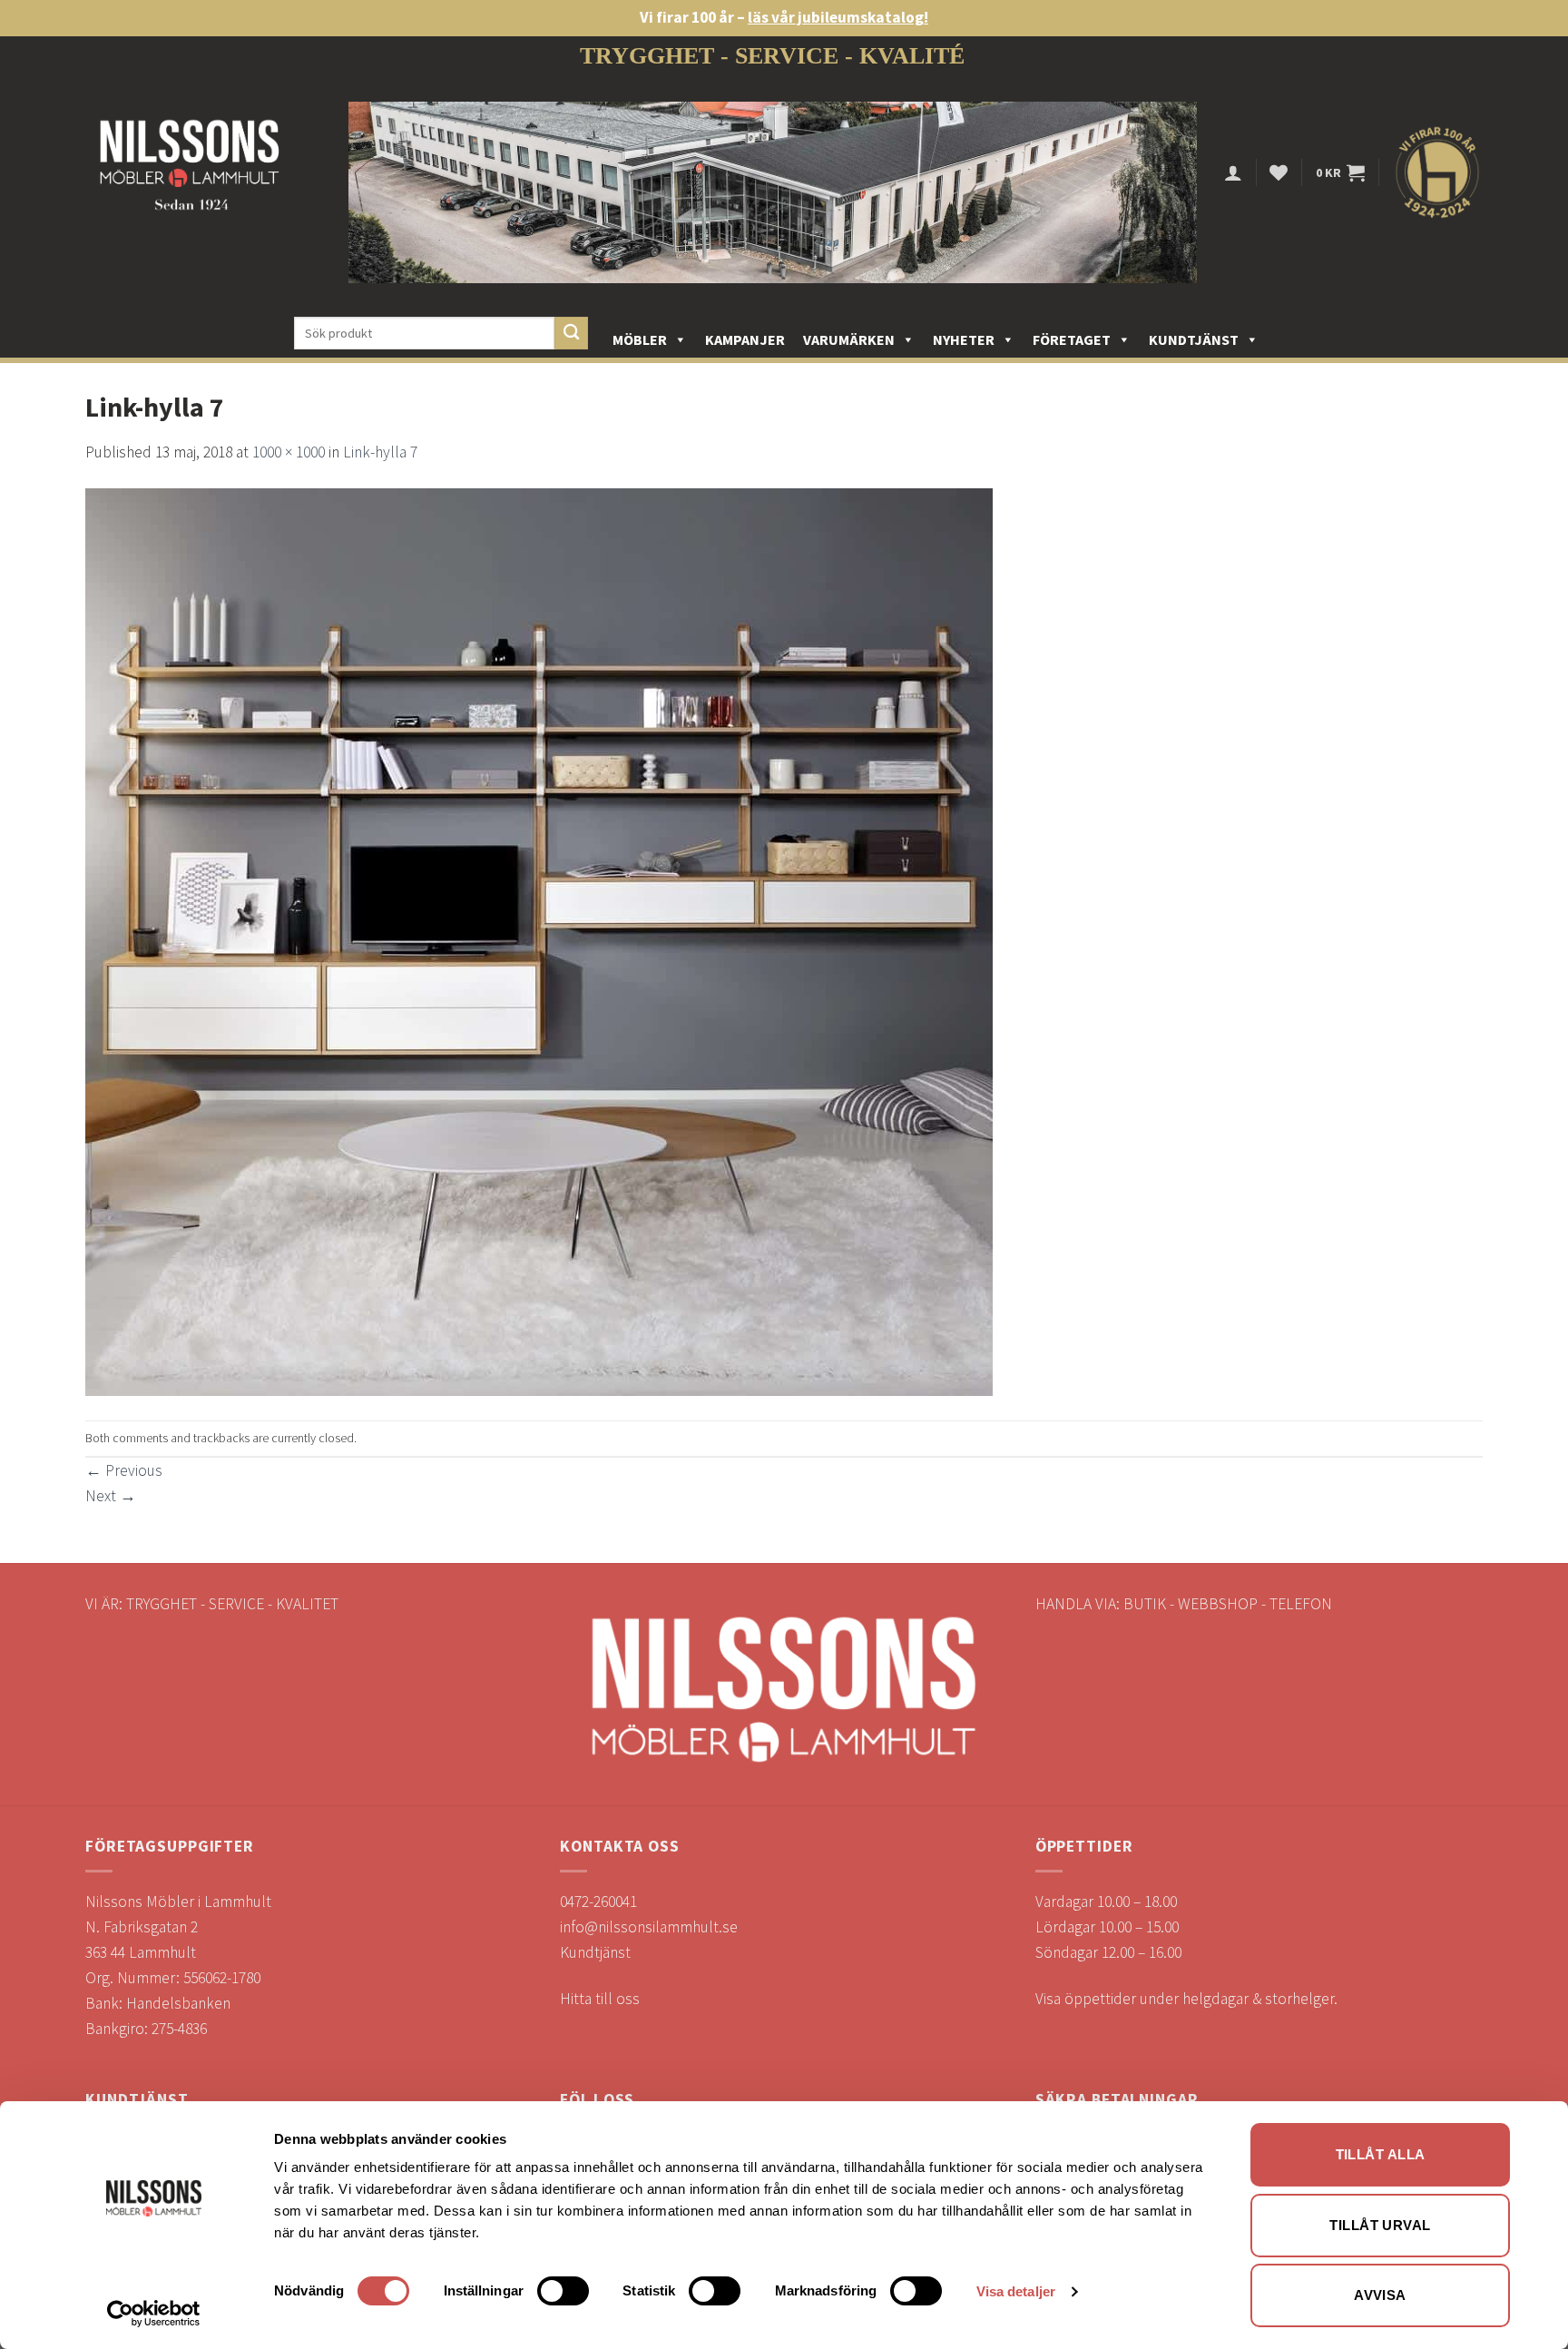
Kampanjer (745, 339)
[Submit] (571, 334)
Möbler (640, 339)
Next (111, 1496)
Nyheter (964, 339)
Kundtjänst (1194, 339)
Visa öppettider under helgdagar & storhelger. (1186, 1999)
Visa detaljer (1016, 2291)
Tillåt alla (1381, 2154)
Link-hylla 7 (380, 452)
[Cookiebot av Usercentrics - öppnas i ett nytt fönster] (154, 2314)
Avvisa (1380, 2295)
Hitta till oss (600, 1999)
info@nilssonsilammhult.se (649, 1927)
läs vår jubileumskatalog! (838, 17)
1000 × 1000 (289, 452)
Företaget (1072, 339)
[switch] (563, 2291)
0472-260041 (598, 1902)
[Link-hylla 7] (539, 941)
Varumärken (849, 339)
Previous (124, 1470)
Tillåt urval (1380, 2225)
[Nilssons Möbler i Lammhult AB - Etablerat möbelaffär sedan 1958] (190, 173)
